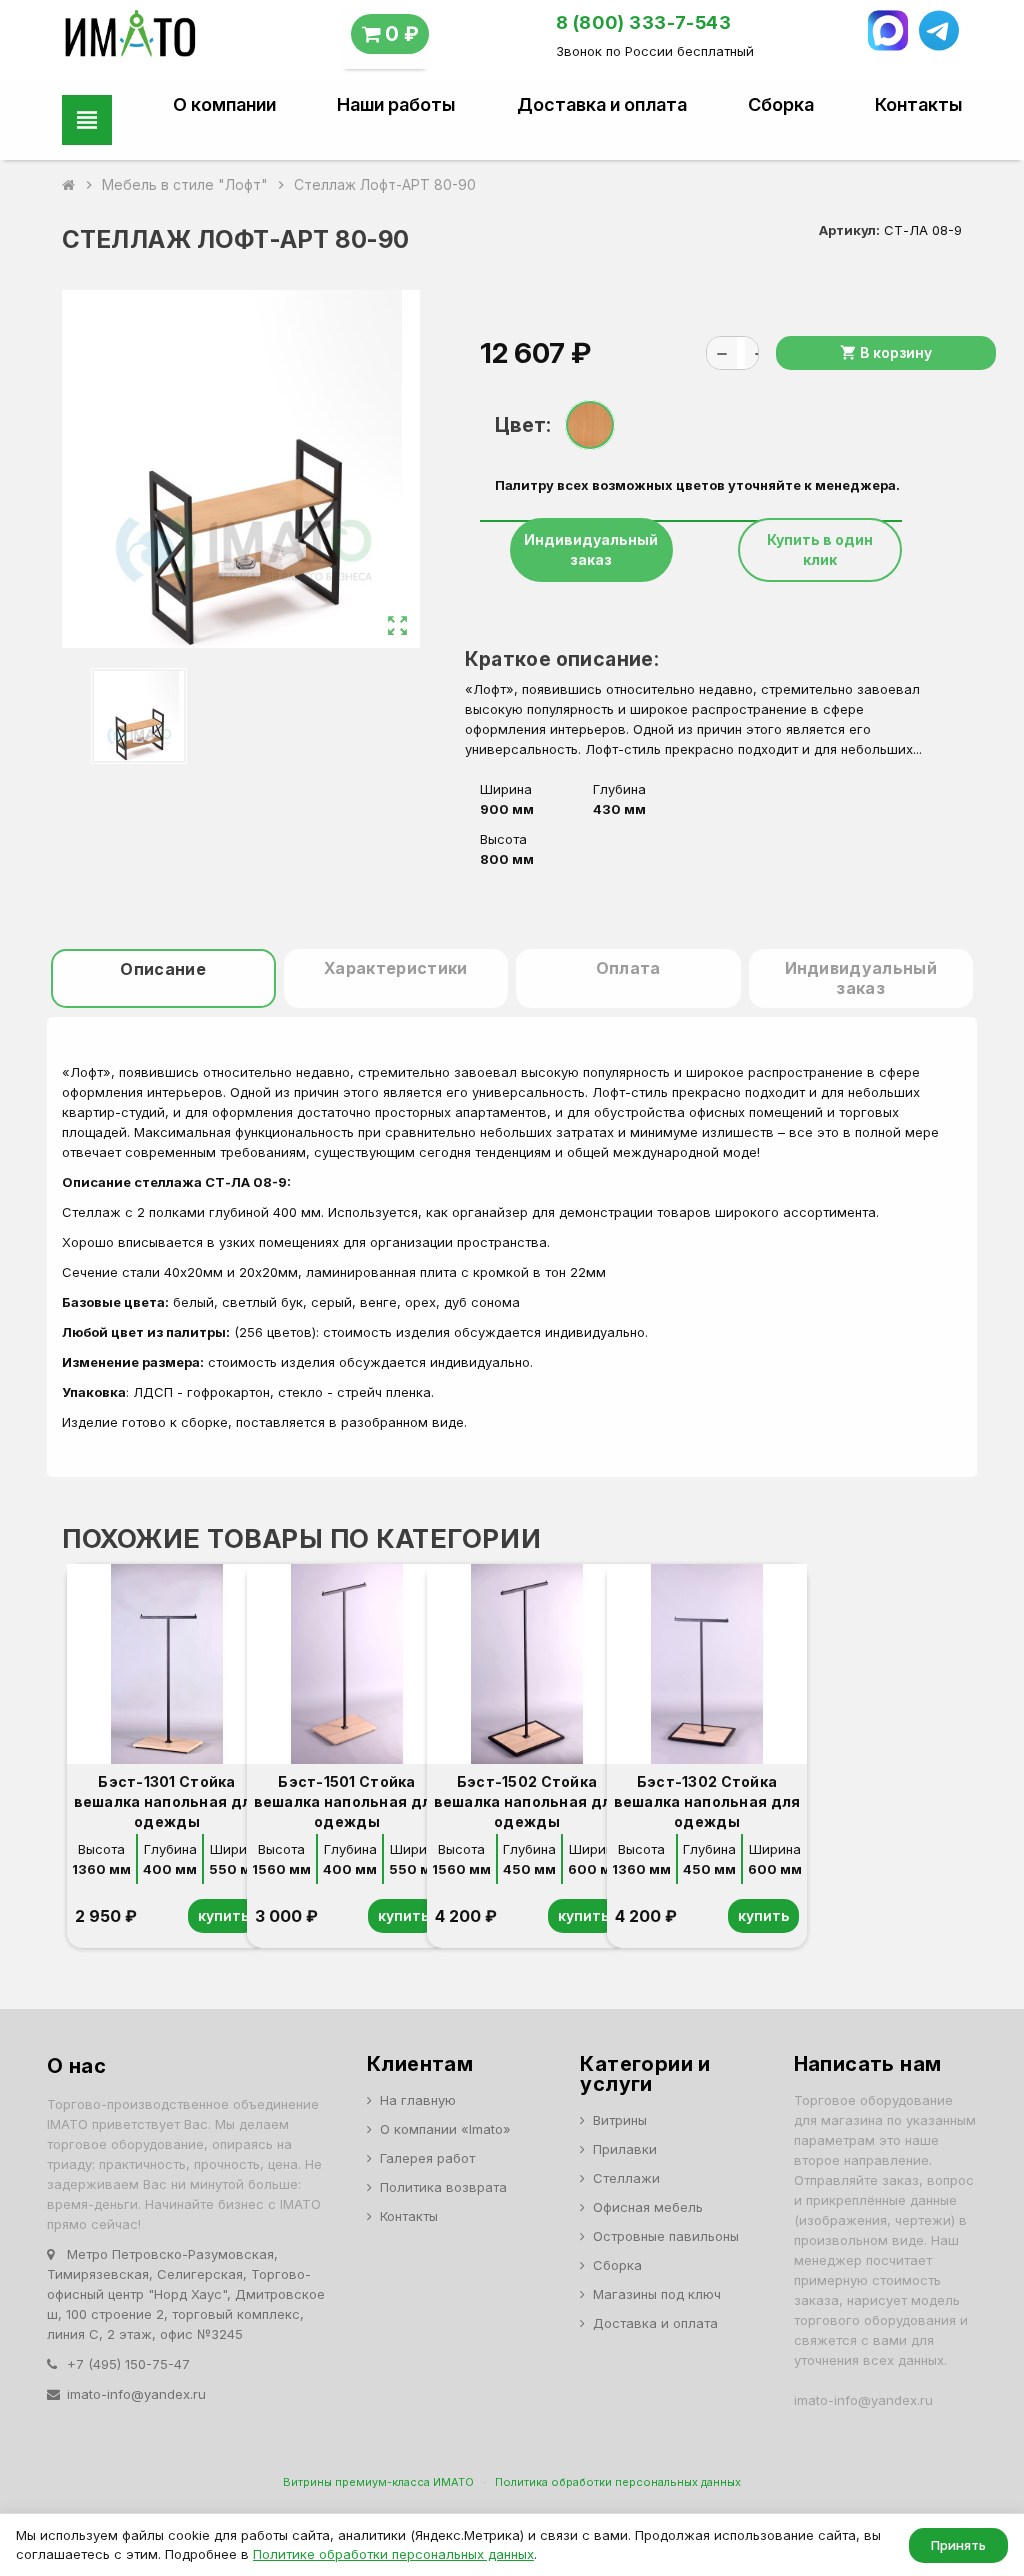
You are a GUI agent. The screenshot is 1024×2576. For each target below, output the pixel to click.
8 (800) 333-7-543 (644, 22)
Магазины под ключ (657, 2294)
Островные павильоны (666, 2236)
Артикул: (849, 230)
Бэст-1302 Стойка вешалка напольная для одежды (707, 1801)
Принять (958, 2545)
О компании (224, 105)
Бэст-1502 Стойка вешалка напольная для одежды (527, 1801)
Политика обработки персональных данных (618, 2482)
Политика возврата (443, 2187)
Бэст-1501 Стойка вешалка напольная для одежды (347, 1801)
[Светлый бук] (590, 425)
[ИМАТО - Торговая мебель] (129, 38)
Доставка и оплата (602, 105)
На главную (418, 2100)
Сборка (781, 105)
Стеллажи (626, 2178)
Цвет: (522, 425)
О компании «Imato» (445, 2129)
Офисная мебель (648, 2207)
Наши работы (396, 105)
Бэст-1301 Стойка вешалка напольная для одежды (167, 1801)
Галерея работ (427, 2158)
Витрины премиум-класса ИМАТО (378, 2482)
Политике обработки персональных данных (393, 2554)
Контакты (918, 105)
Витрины (620, 2120)
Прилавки (625, 2149)
